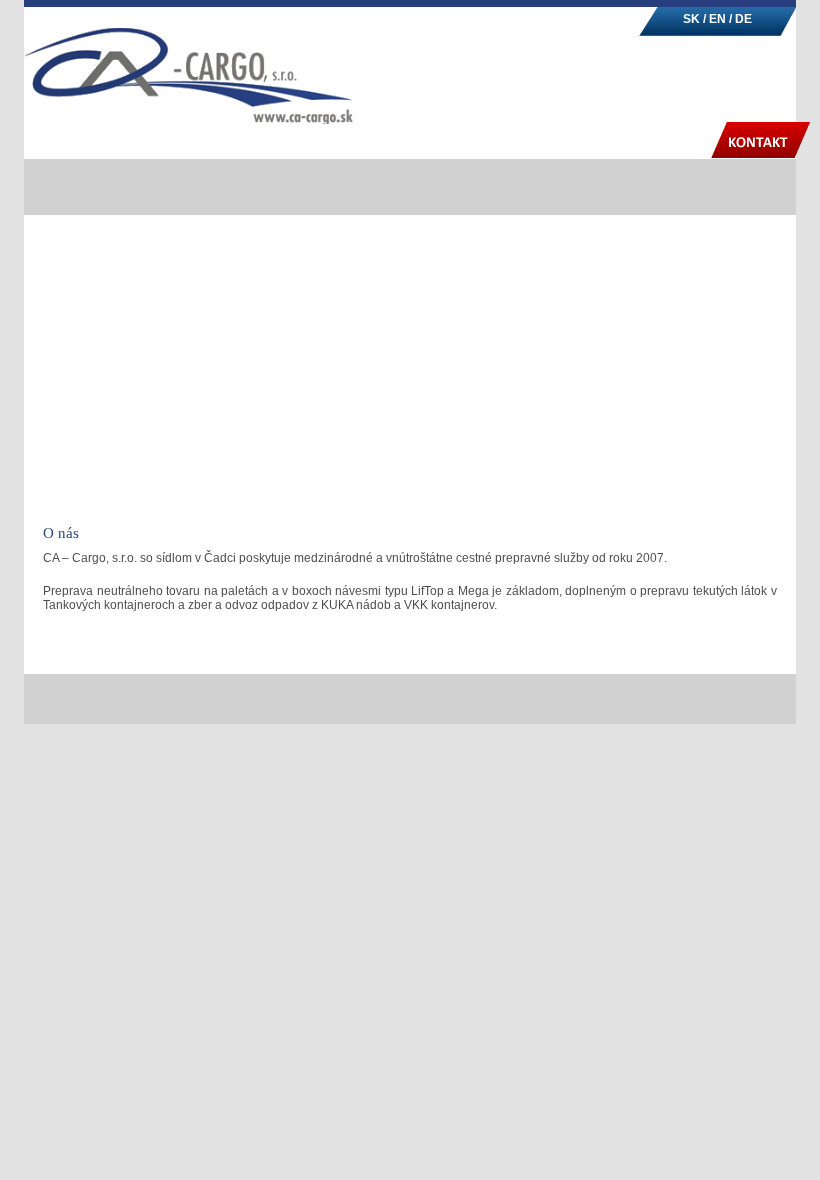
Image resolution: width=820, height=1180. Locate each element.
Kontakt (761, 142)
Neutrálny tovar (446, 142)
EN (719, 19)
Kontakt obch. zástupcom (496, 651)
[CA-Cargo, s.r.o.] (189, 85)
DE (743, 19)
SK (691, 19)
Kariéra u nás (621, 651)
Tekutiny (576, 142)
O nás (331, 142)
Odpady (676, 142)
